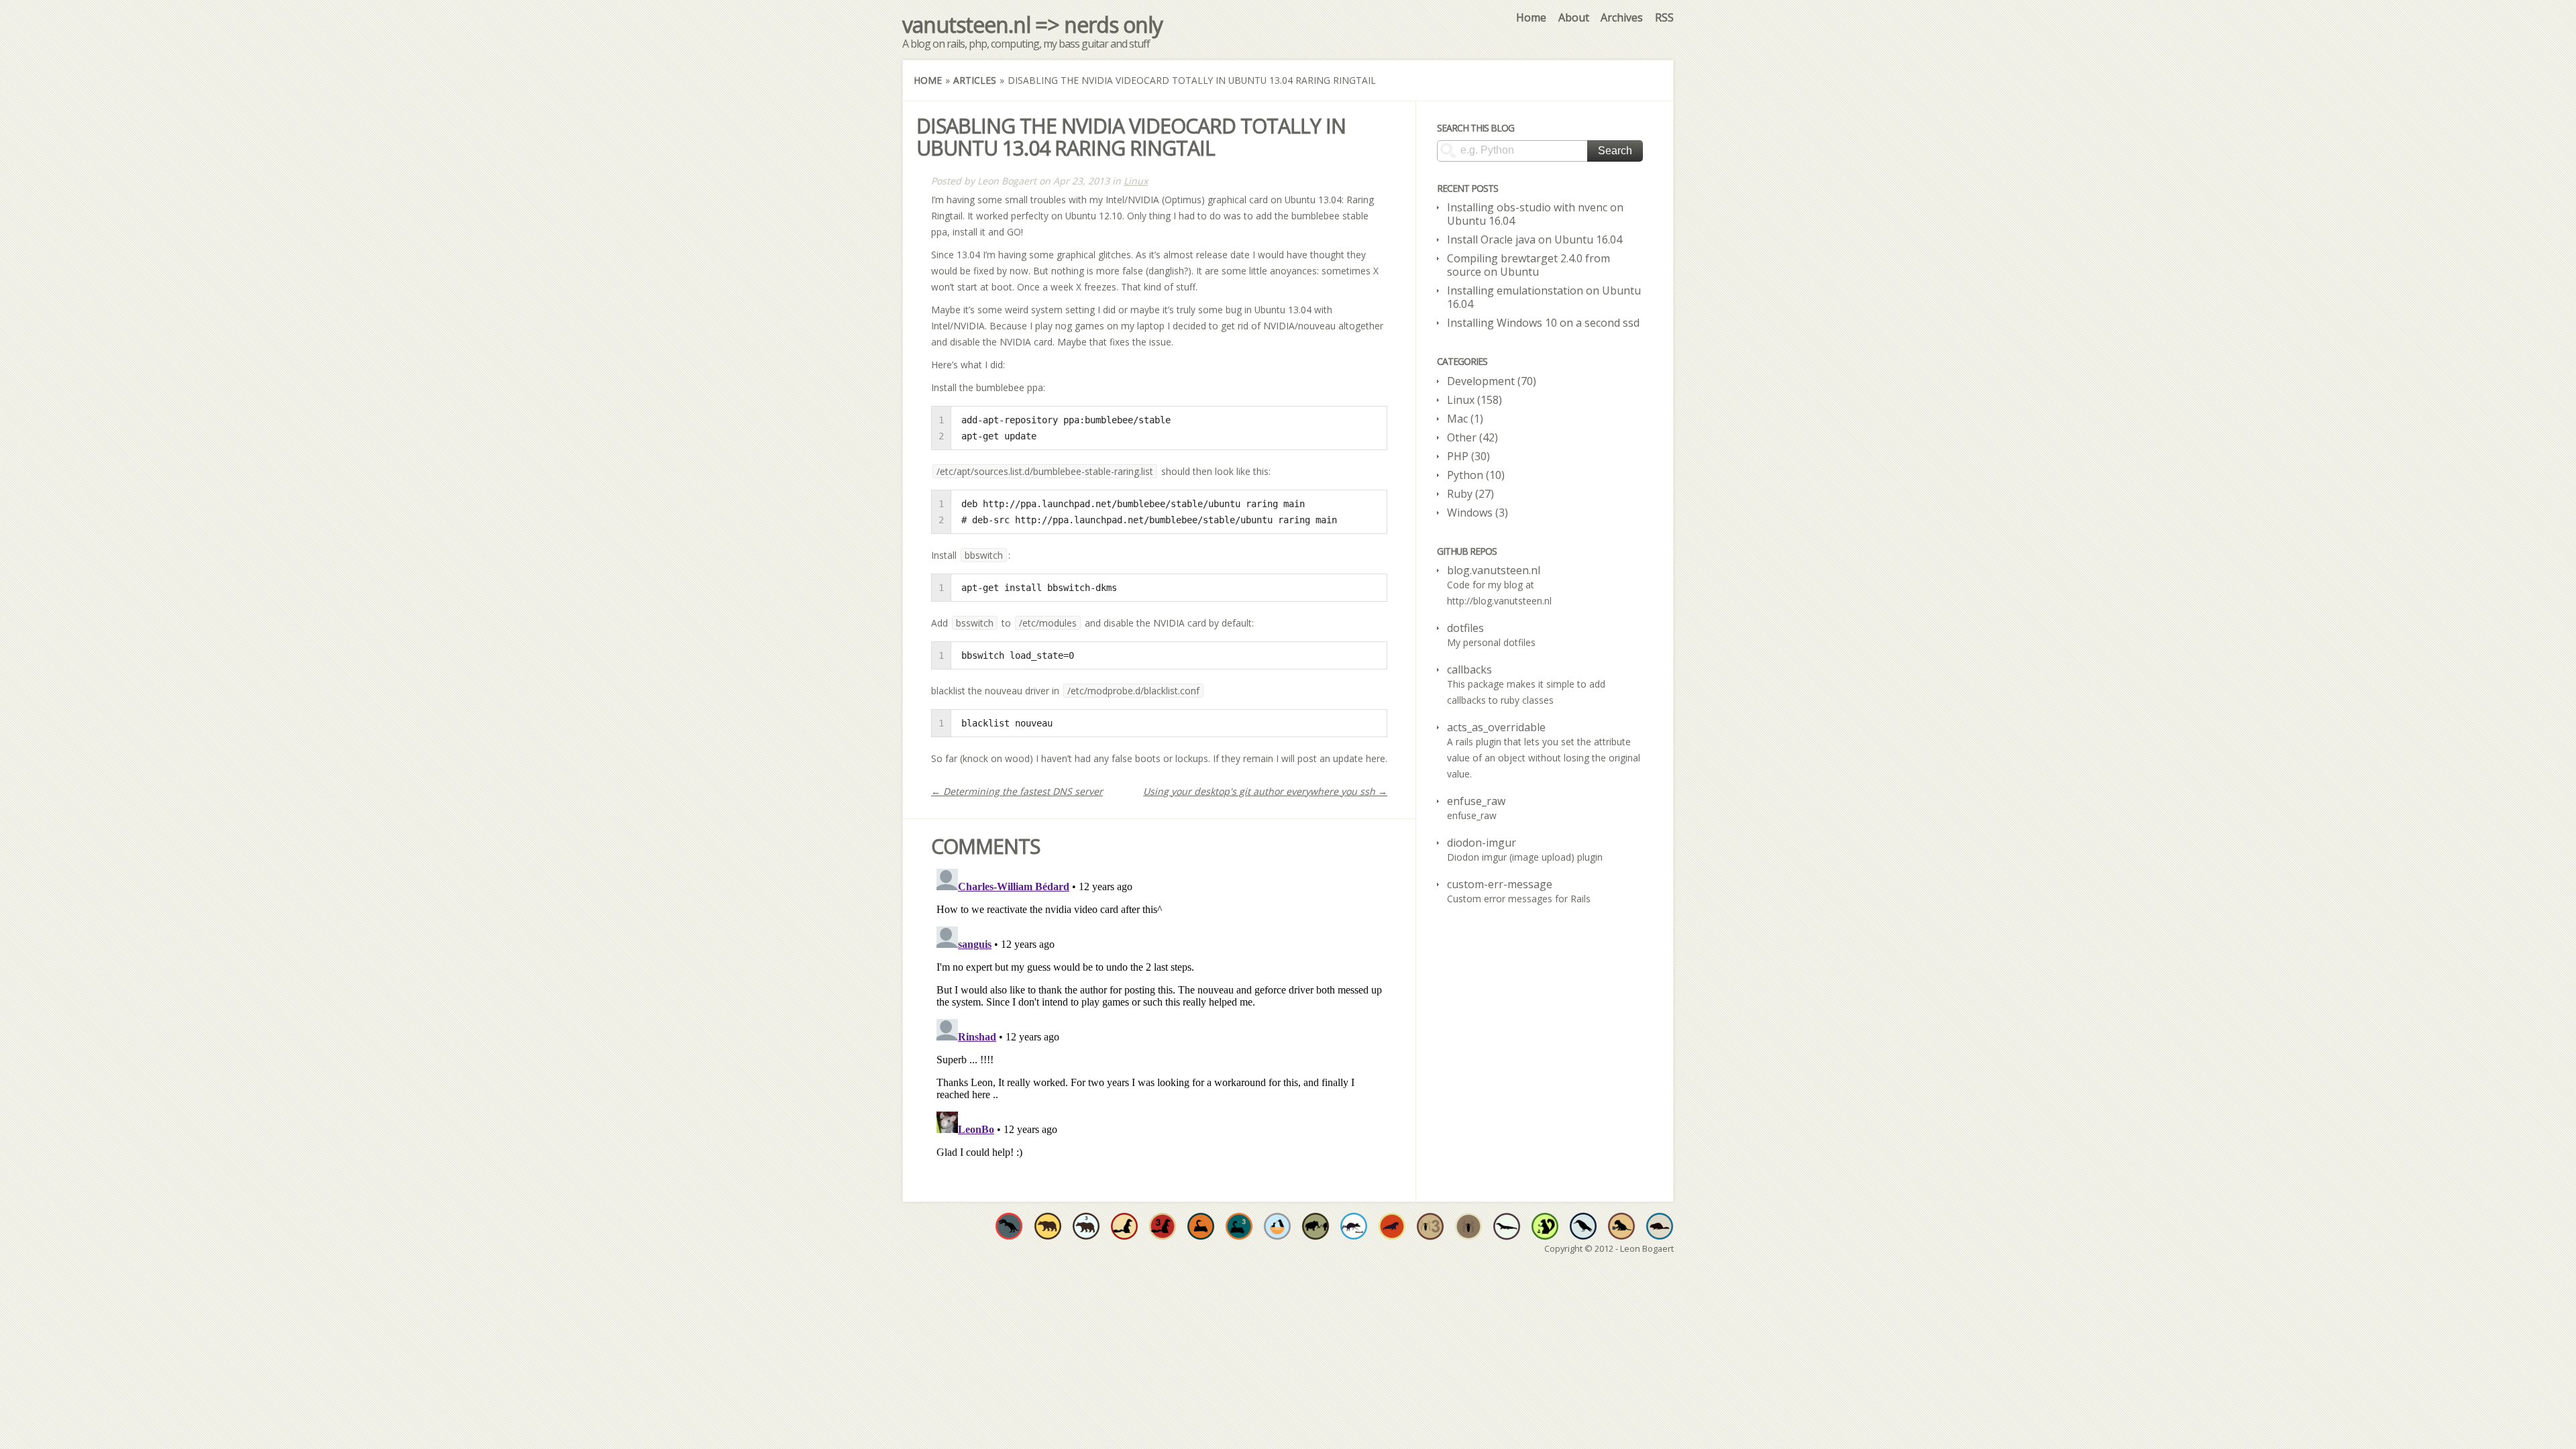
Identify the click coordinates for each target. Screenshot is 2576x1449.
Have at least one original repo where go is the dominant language (1660, 1226)
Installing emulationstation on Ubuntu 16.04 (1544, 297)
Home (1531, 17)
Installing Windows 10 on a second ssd (1543, 323)
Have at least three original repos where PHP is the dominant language (1430, 1226)
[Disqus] (1159, 1031)
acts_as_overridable (1496, 727)
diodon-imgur (1482, 843)
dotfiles (1465, 628)
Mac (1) (1465, 419)
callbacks (1469, 669)
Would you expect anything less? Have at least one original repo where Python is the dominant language (1201, 1226)
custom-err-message (1500, 884)
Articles (975, 80)
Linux (1136, 181)
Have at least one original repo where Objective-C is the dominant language (1048, 1226)
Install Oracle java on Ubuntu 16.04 (1535, 239)
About (1574, 17)
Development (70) (1492, 381)
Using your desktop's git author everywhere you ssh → (1265, 791)
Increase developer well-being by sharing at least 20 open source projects (1354, 1226)
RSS (1664, 17)
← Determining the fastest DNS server (1017, 791)
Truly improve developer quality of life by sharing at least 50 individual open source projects (1545, 1226)
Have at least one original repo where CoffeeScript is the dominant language (1621, 1226)
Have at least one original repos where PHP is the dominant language (1468, 1226)
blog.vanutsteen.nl (1494, 570)
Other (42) (1472, 437)
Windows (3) (1478, 513)
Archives (1622, 17)
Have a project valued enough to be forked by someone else (1316, 1226)
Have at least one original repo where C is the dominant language (1009, 1226)
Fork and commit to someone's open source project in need (1277, 1226)
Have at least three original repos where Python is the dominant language (1239, 1226)
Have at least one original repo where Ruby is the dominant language (1124, 1226)
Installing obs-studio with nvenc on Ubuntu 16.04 (1535, 214)
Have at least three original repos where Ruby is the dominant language (1163, 1226)
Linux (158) (1474, 400)
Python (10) (1476, 475)
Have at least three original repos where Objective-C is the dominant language (1086, 1226)
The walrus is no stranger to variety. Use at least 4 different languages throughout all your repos (1392, 1226)
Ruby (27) (1470, 494)
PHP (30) (1468, 456)
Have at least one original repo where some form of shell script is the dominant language (1583, 1226)
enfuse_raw (1476, 801)
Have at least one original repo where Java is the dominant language (1507, 1226)
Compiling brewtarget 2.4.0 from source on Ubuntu (1528, 265)
